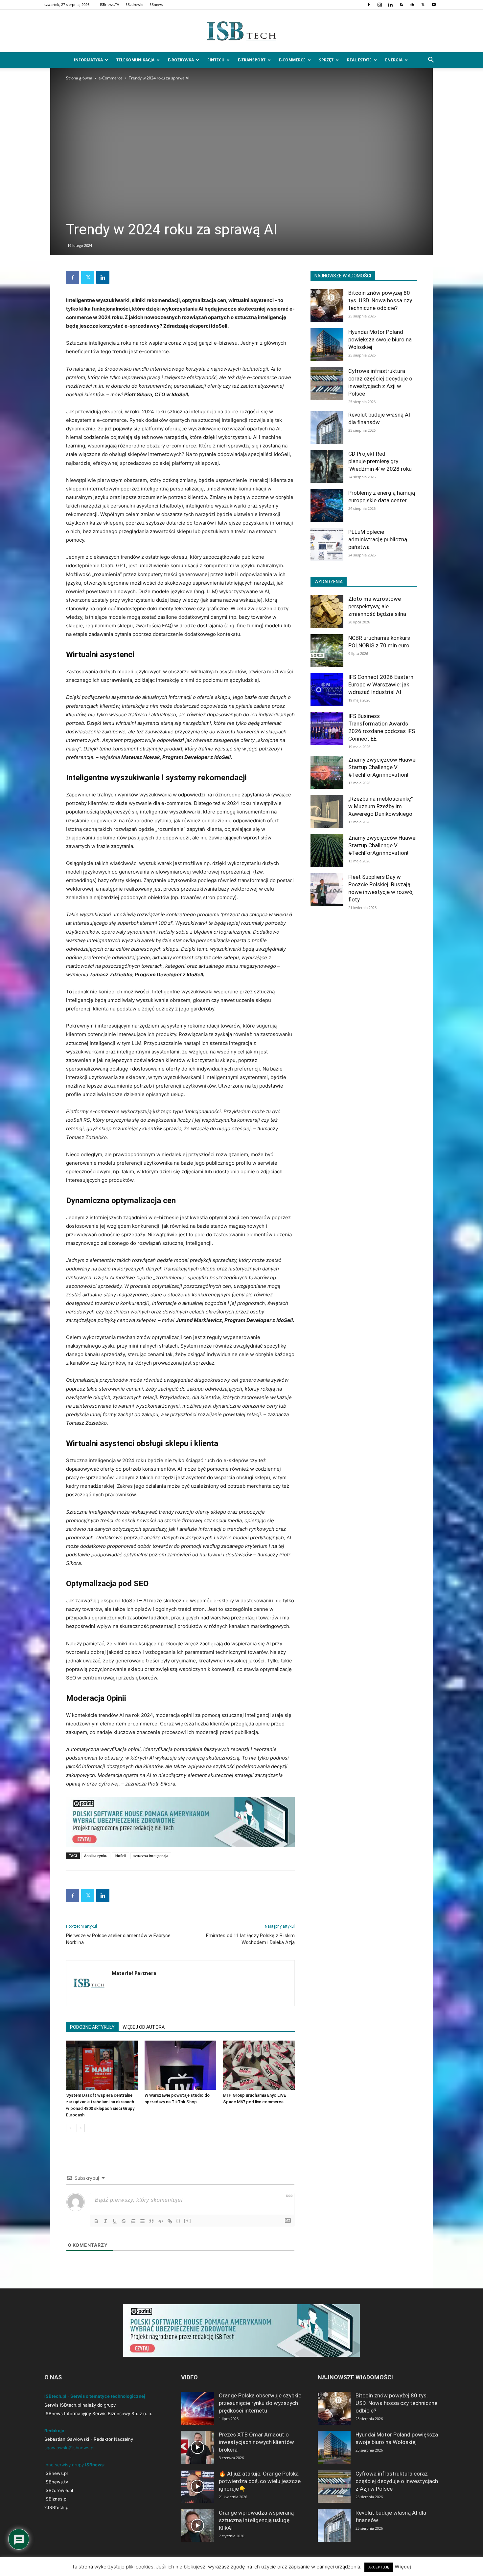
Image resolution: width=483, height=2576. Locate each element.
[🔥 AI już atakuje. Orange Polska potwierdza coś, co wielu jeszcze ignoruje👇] (197, 2486)
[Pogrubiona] (96, 2221)
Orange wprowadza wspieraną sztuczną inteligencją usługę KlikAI (256, 2520)
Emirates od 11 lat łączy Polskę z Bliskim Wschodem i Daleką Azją (250, 1939)
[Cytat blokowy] (151, 2221)
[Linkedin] (390, 5)
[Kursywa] (105, 2221)
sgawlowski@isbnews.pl (69, 2448)
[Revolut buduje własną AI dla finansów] (327, 427)
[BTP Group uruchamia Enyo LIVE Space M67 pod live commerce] (259, 2065)
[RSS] (401, 5)
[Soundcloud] (412, 5)
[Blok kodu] (161, 2221)
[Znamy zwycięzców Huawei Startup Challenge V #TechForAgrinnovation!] (327, 772)
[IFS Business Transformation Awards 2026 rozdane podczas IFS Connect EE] (327, 729)
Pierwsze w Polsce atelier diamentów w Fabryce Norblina (118, 1939)
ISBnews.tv (56, 2482)
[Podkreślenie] (115, 2221)
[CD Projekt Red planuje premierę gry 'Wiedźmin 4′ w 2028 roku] (327, 466)
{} (178, 2221)
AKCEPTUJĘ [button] (379, 2567)
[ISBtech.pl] (241, 31)
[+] (188, 2221)
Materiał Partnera (134, 1973)
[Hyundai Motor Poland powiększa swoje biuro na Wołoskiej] (327, 345)
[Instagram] (379, 5)
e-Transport (252, 60)
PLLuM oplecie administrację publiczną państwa (378, 539)
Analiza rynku (96, 1856)
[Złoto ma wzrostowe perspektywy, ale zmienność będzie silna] (327, 612)
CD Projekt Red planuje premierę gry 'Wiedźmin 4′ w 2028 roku (380, 461)
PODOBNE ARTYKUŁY (92, 2027)
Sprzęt (326, 60)
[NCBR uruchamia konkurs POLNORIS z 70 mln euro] (327, 651)
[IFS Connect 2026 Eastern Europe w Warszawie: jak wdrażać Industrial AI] (327, 690)
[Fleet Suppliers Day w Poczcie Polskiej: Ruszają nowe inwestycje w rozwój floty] (327, 890)
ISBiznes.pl (56, 2499)
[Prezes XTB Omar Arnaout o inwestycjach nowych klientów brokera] (197, 2447)
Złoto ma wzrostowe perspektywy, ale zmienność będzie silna (377, 606)
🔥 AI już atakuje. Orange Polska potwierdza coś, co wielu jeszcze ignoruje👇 (260, 2481)
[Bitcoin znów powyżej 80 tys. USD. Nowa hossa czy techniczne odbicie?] (327, 306)
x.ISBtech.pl (57, 2507)
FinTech (216, 60)
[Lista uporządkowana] (133, 2221)
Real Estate (359, 60)
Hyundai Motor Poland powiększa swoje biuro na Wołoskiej (380, 339)
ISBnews (156, 4)
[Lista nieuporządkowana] (142, 2221)
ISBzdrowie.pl (59, 2490)
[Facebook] (369, 5)
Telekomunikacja (135, 60)
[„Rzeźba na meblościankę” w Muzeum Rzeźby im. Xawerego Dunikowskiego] (327, 812)
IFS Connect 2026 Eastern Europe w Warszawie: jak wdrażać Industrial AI (381, 684)
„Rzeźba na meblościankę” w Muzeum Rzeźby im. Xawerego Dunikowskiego (381, 806)
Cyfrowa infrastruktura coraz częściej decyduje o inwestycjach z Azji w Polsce (397, 2481)
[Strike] (124, 2221)
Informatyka (88, 60)
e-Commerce (292, 60)
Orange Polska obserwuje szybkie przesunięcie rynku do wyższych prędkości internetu (260, 2403)
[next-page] (81, 2128)
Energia (394, 60)
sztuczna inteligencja (151, 1856)
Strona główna (79, 78)
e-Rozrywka (181, 60)
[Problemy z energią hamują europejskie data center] (327, 506)
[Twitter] (423, 5)
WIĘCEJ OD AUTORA (144, 2027)
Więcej (403, 2567)
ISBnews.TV (110, 4)
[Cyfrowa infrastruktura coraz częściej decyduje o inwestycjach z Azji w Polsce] (327, 384)
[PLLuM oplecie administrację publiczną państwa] (327, 545)
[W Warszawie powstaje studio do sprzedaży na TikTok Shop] (180, 2065)
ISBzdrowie (134, 4)
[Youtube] (434, 5)
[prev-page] (70, 2128)
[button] (431, 61)
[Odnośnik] (170, 2221)
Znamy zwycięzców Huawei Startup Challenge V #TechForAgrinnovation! (382, 767)
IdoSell (120, 1856)
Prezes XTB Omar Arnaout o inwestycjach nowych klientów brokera (256, 2442)
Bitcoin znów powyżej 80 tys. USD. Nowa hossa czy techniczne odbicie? (380, 300)
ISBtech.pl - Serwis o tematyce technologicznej (95, 2396)
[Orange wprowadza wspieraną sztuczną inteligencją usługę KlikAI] (197, 2525)
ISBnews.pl (56, 2473)
